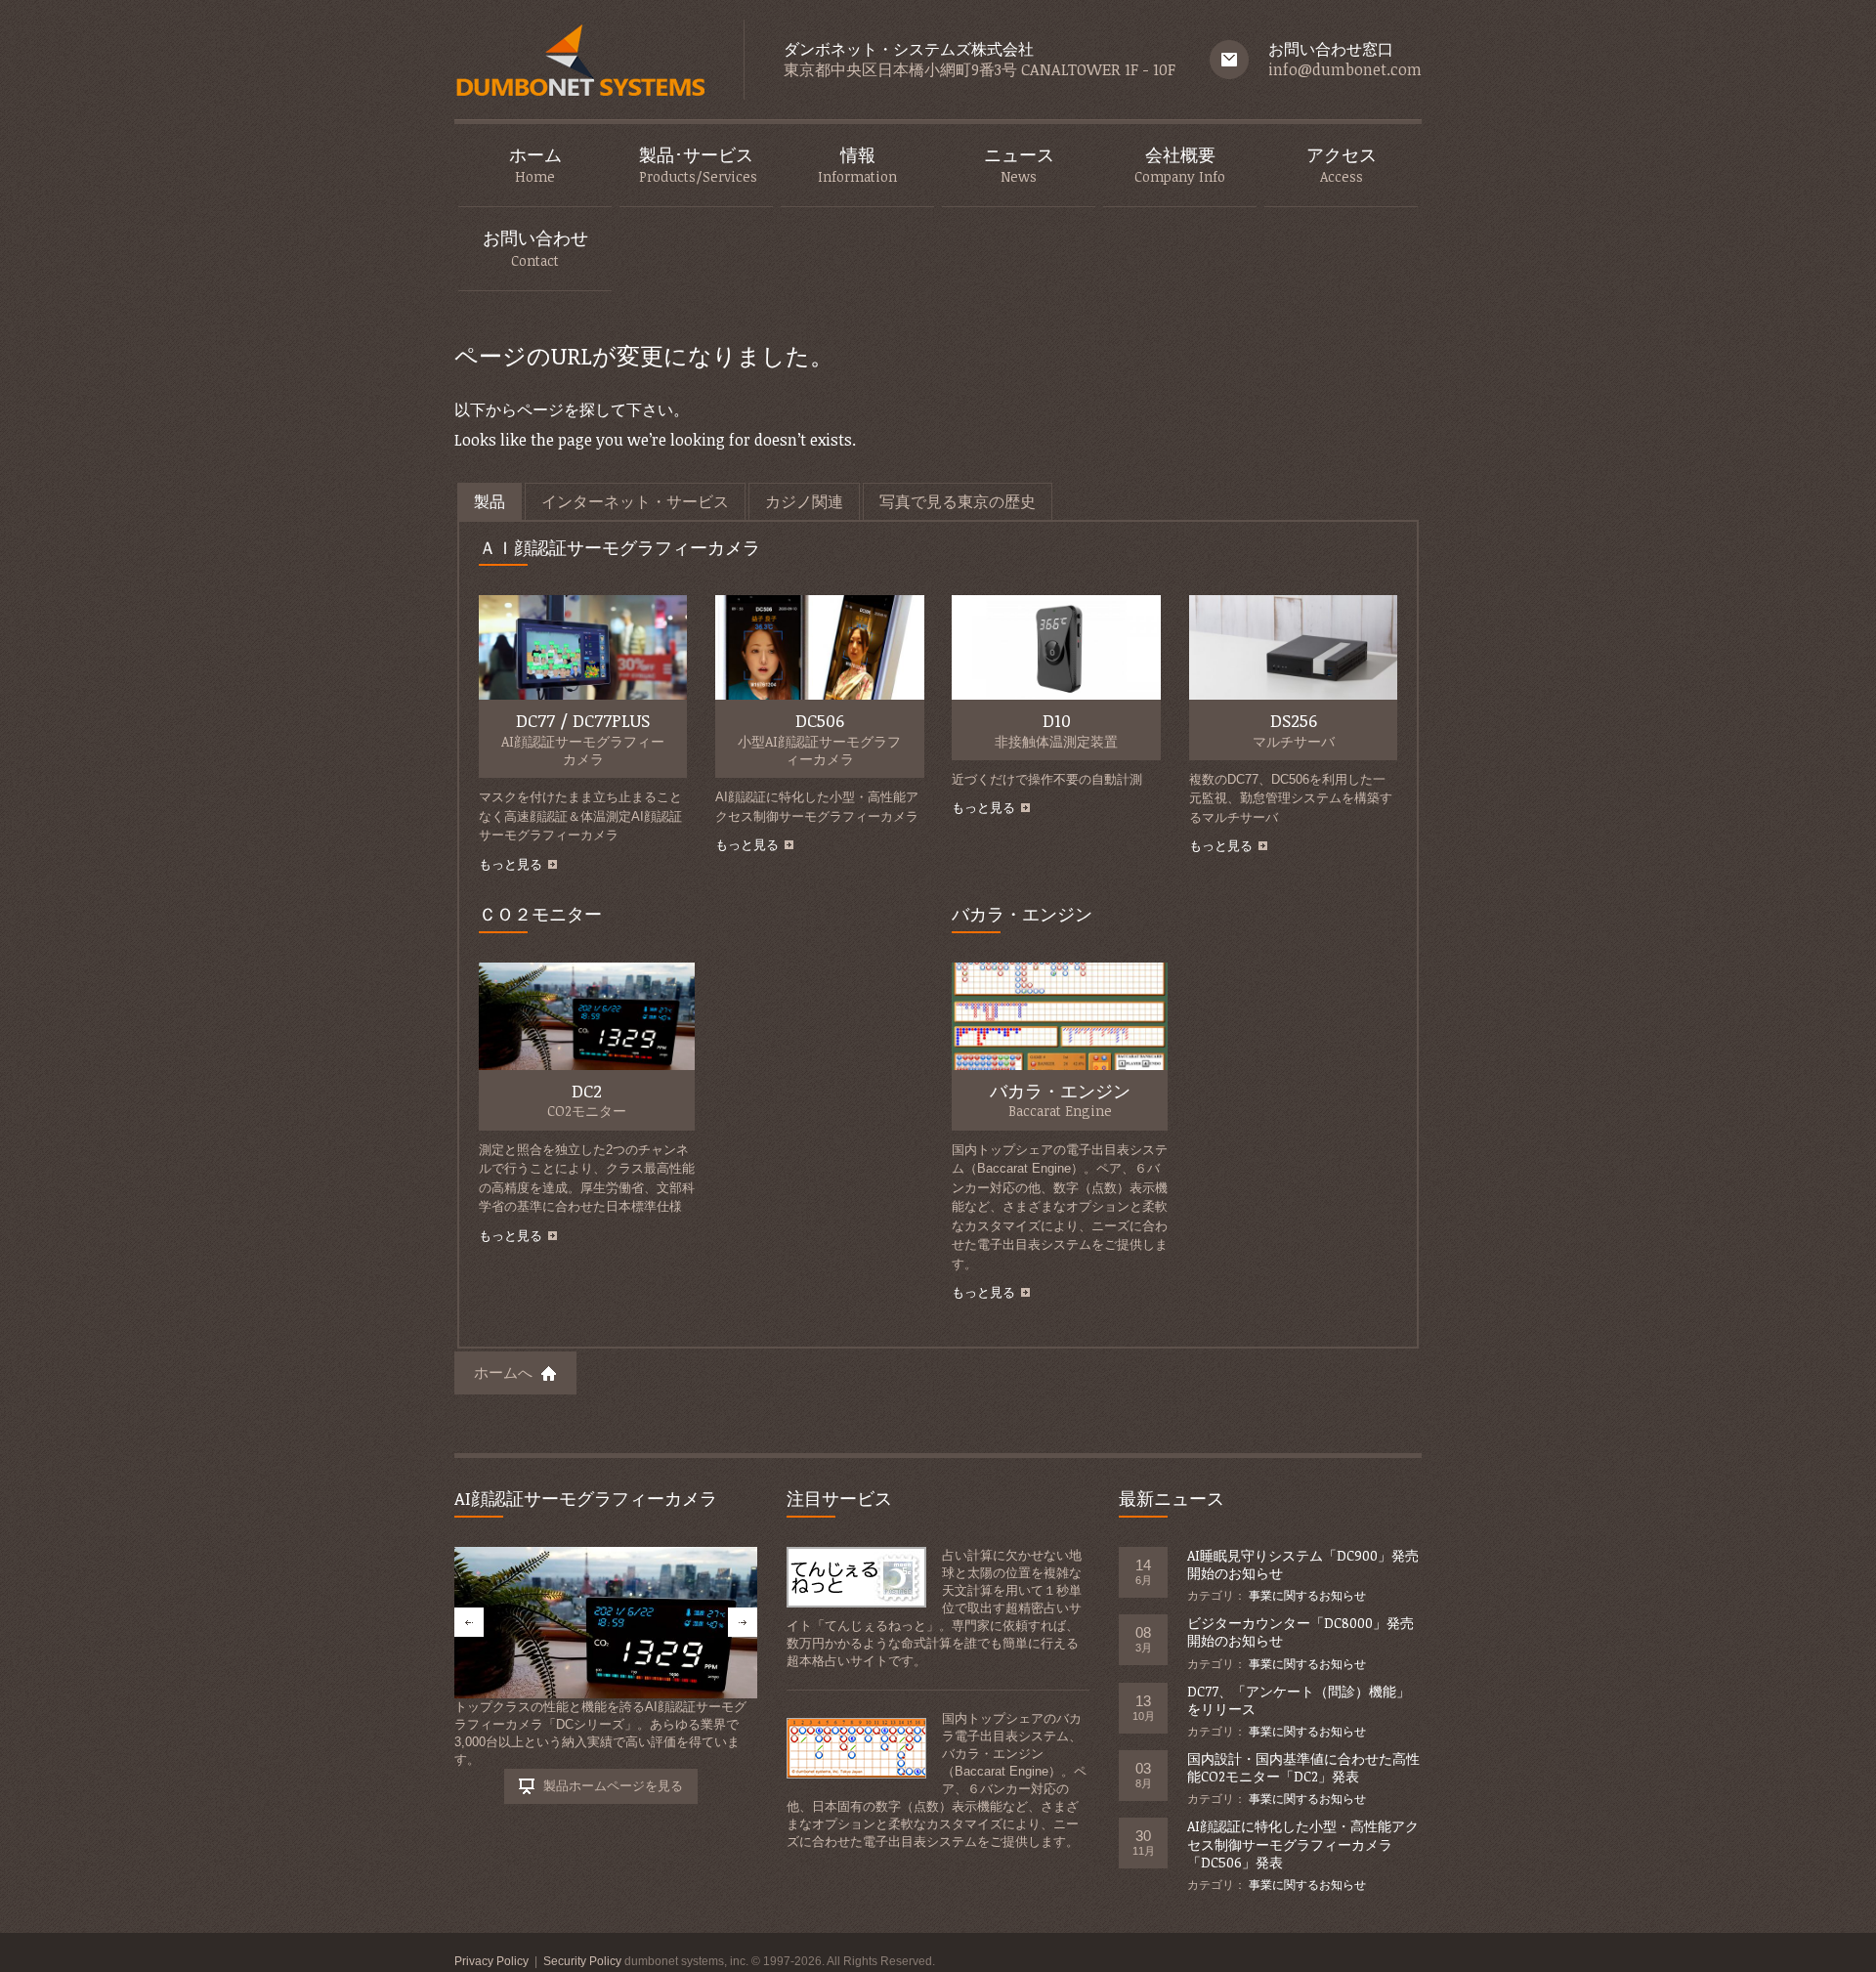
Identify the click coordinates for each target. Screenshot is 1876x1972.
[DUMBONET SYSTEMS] (579, 64)
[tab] (490, 502)
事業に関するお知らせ (1307, 1596)
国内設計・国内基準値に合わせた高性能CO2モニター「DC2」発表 (1303, 1767)
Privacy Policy (491, 1961)
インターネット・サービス (635, 501)
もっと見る (511, 864)
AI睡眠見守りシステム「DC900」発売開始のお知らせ (1303, 1564)
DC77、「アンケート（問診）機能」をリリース (1299, 1700)
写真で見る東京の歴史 (958, 501)
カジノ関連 (804, 501)
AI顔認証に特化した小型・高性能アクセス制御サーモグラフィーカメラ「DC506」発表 (1303, 1843)
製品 (490, 501)
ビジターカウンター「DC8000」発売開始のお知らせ (1300, 1631)
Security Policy (582, 1961)
